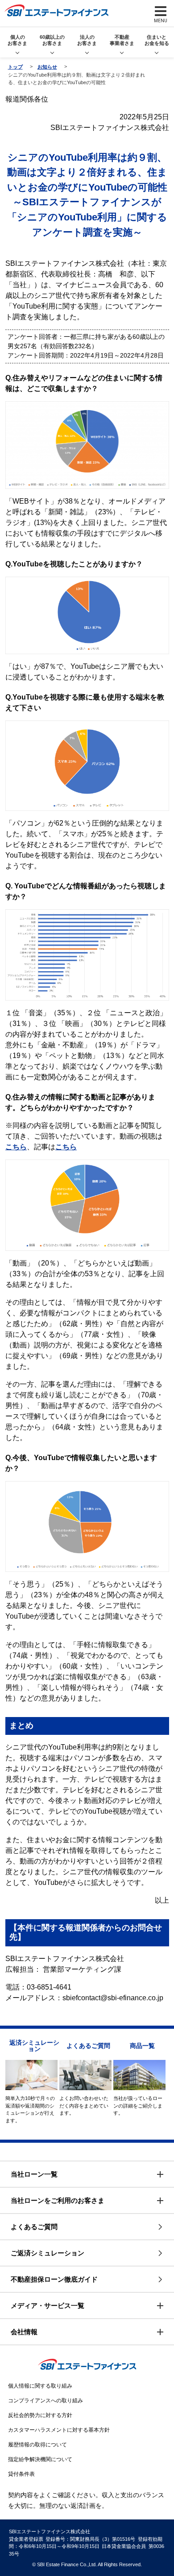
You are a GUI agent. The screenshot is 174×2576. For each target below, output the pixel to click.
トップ (15, 67)
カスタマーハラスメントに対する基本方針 (59, 2430)
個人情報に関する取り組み (40, 2386)
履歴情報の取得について (37, 2445)
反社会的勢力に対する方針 (40, 2415)
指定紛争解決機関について (40, 2459)
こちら (16, 1147)
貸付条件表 (21, 2474)
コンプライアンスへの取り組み (46, 2401)
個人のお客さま (17, 40)
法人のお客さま (87, 40)
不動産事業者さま (122, 40)
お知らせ (47, 67)
